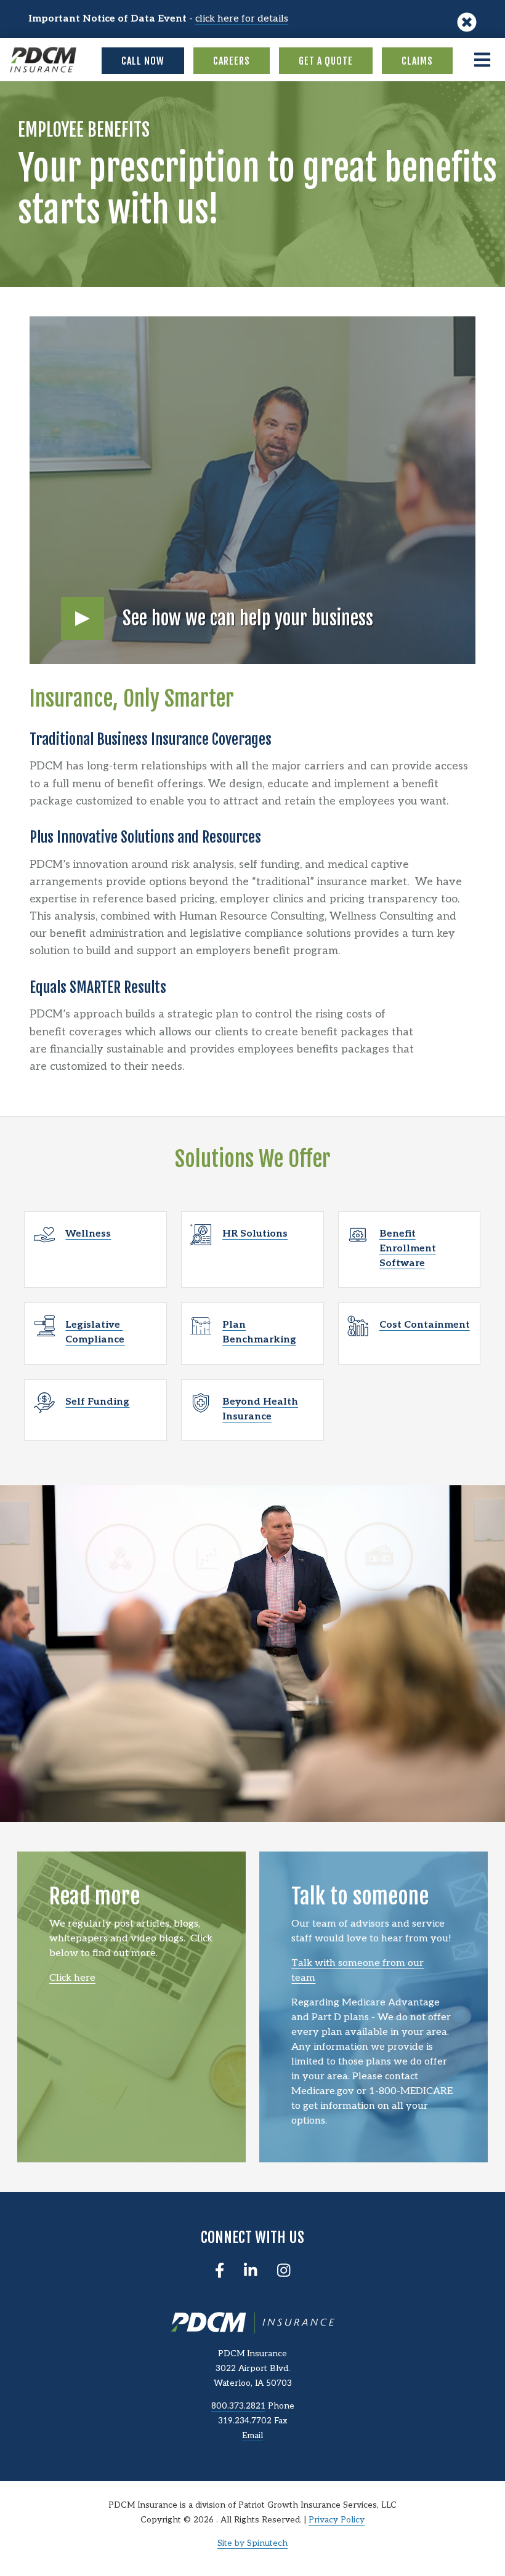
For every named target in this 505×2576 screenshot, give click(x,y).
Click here (72, 1978)
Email (252, 2436)
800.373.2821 (238, 2406)
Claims (417, 61)
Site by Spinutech (252, 2543)
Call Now (143, 61)
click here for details (242, 19)
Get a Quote (326, 61)
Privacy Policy (337, 2520)
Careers (232, 61)
